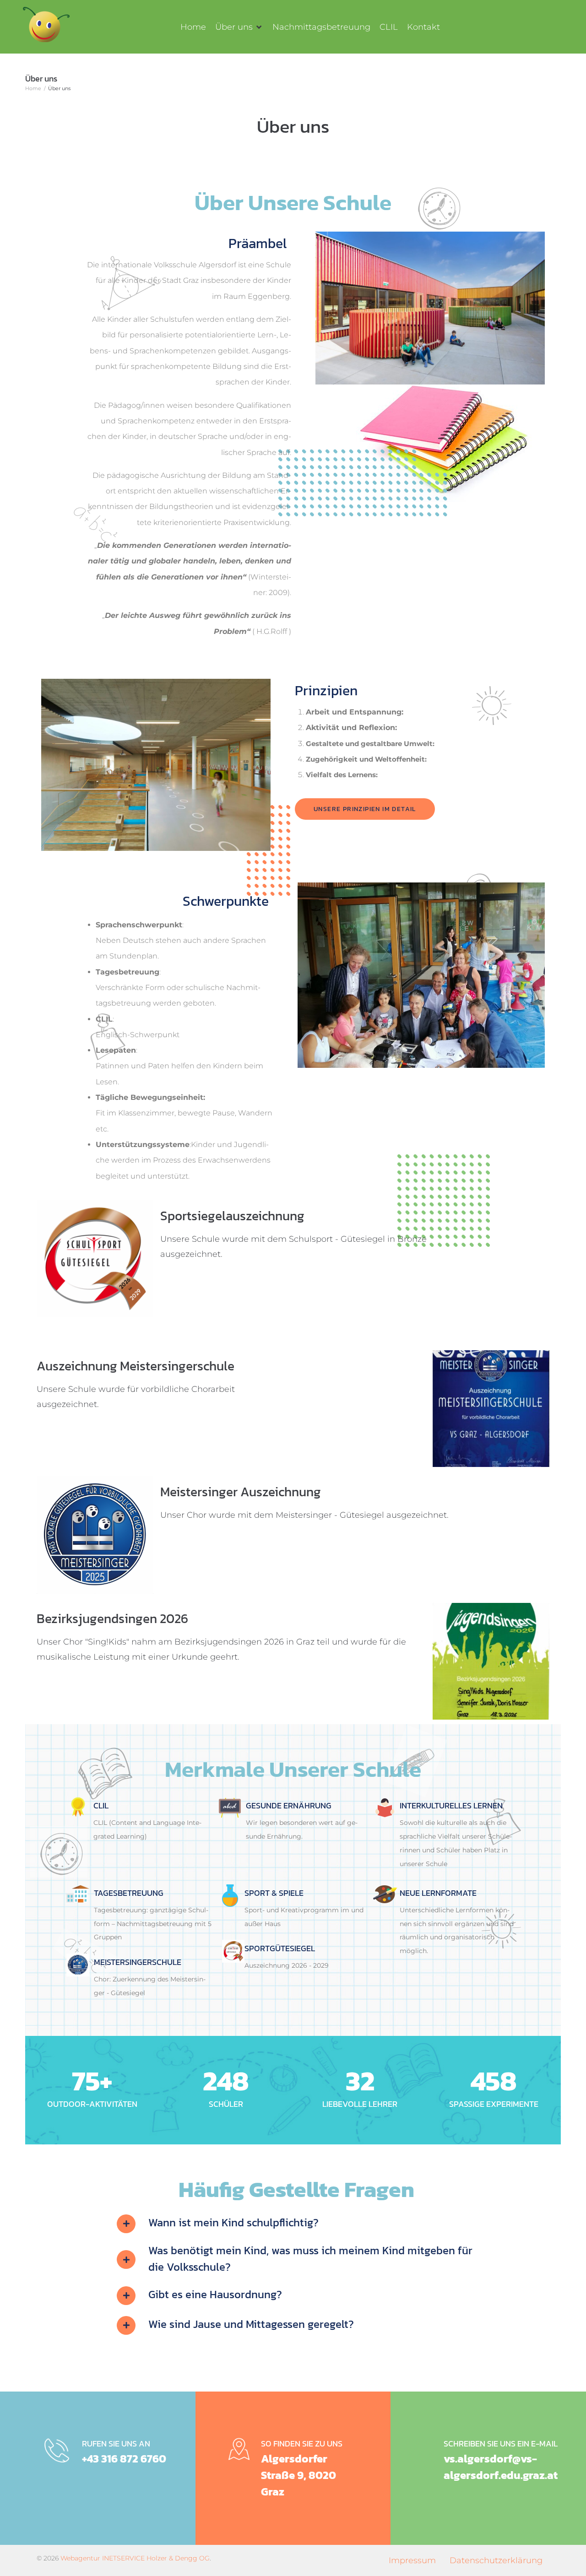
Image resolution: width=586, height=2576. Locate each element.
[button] (239, 27)
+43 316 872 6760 (124, 2459)
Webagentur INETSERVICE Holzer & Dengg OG (135, 2558)
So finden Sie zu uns (302, 2443)
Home (33, 88)
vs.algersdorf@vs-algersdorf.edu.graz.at (501, 2467)
